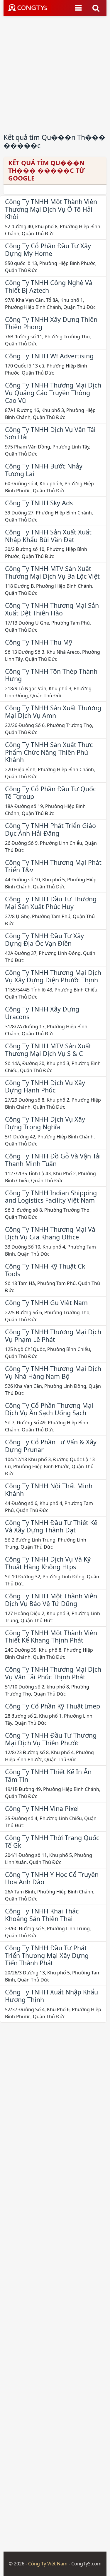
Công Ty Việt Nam (48, 2564)
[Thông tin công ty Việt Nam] (29, 8)
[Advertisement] (55, 71)
